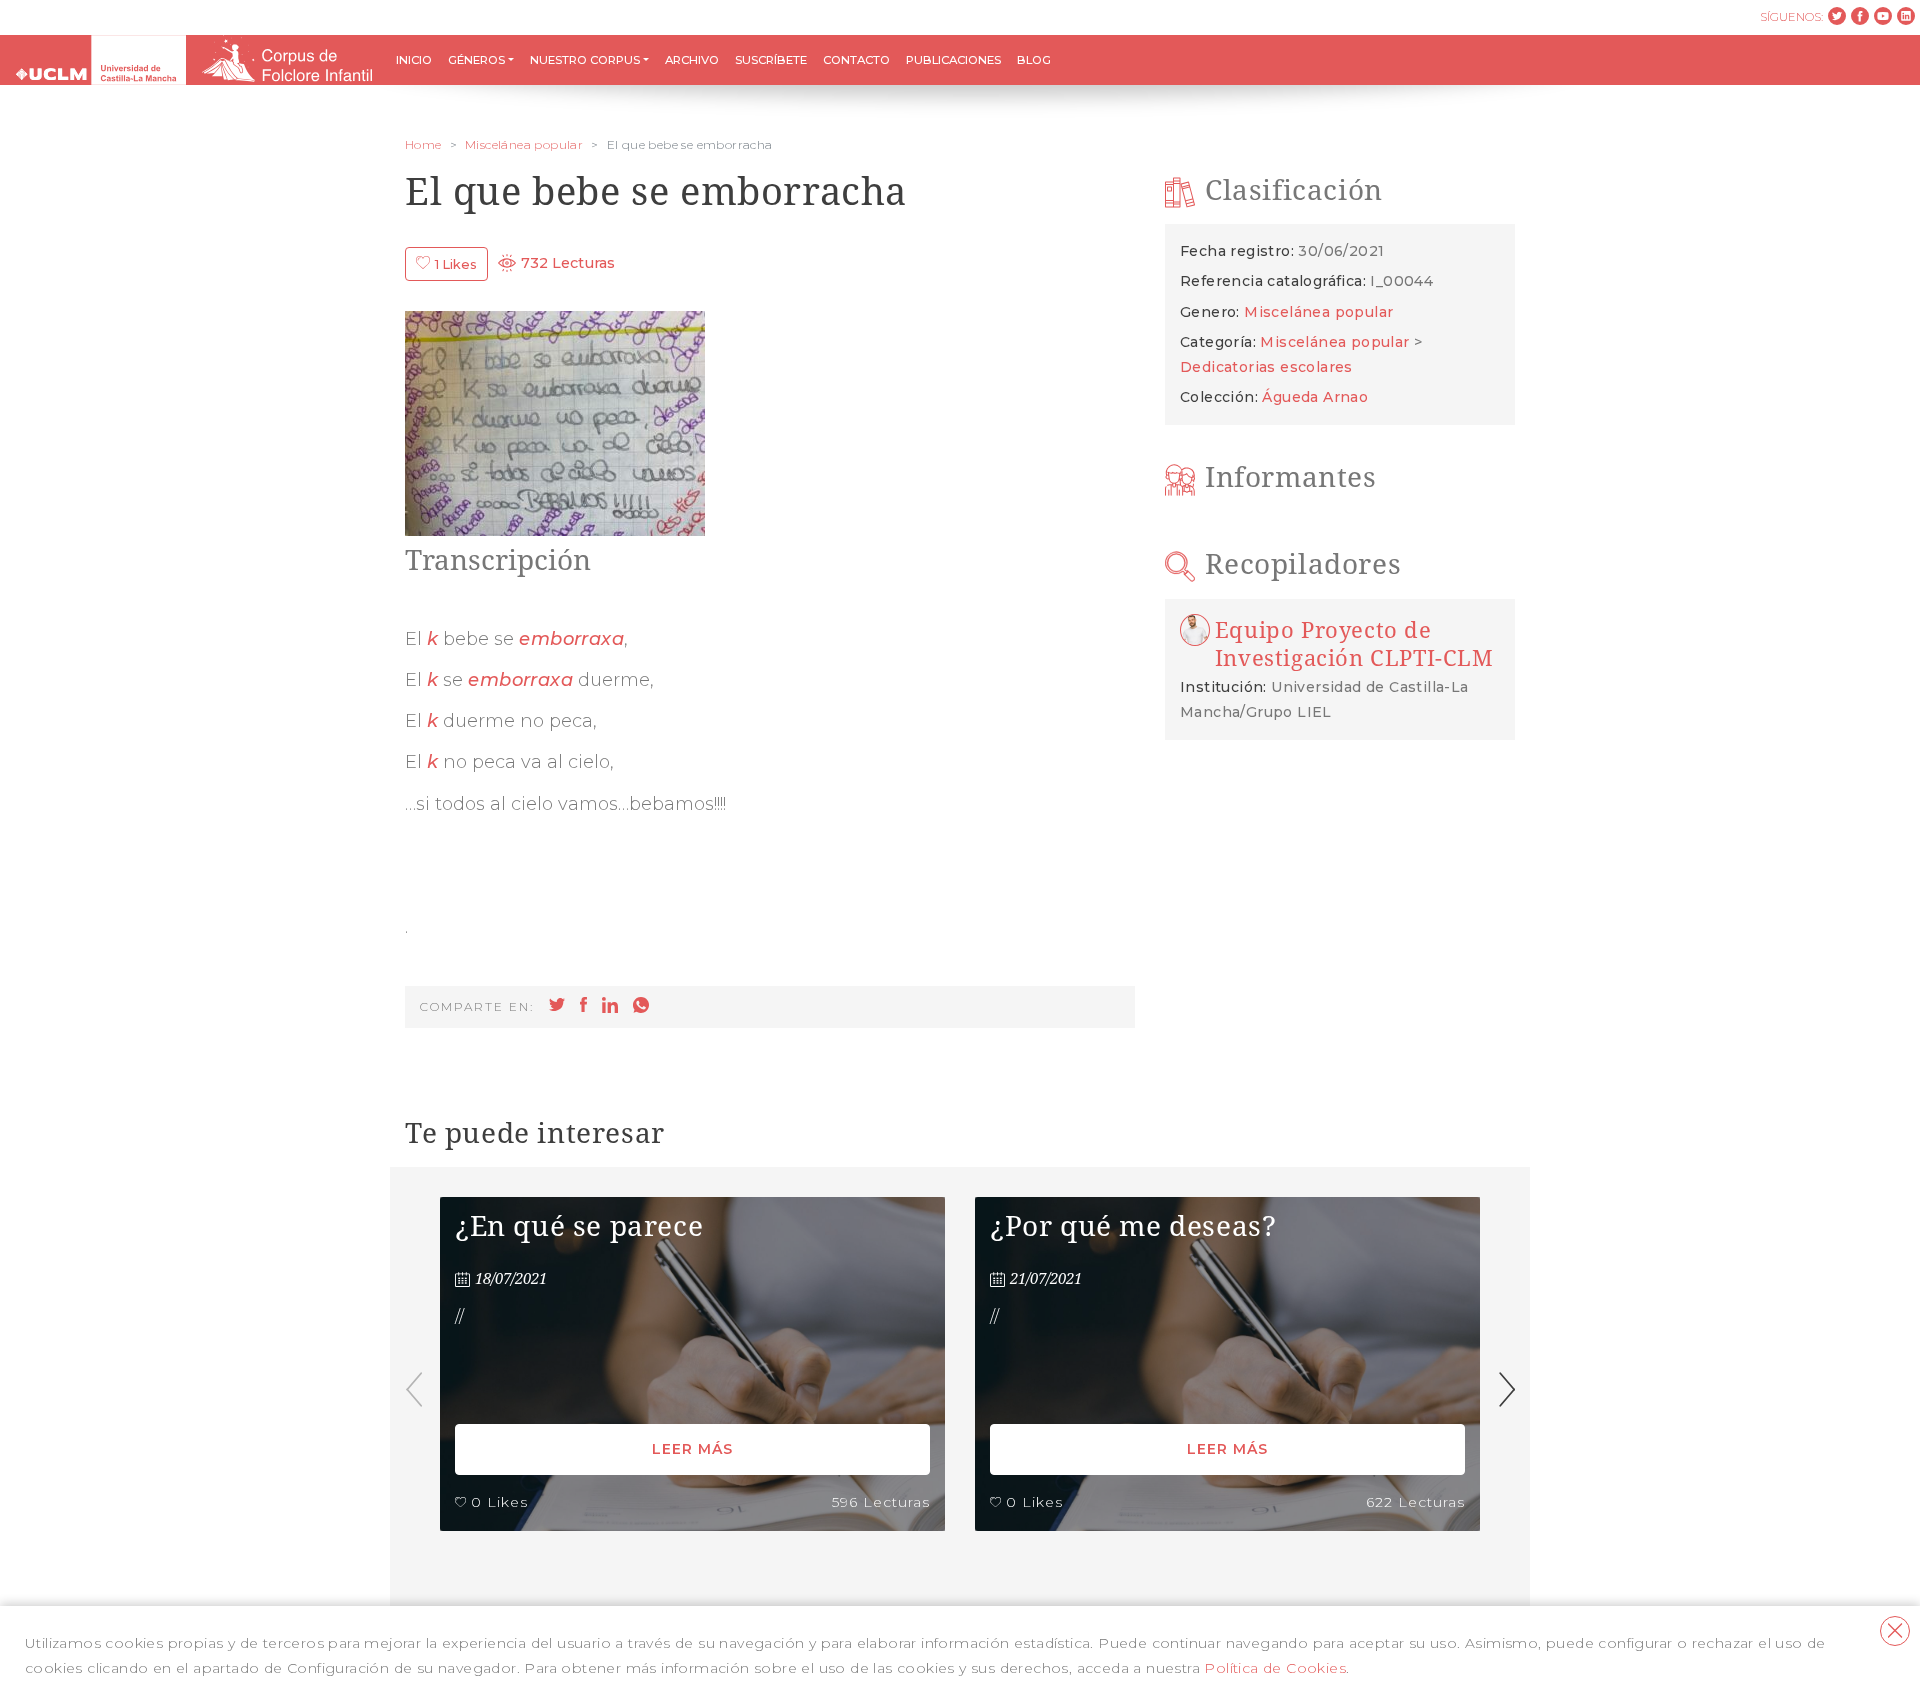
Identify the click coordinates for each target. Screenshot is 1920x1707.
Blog (1034, 60)
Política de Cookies (1275, 1668)
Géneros (476, 60)
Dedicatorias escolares (1266, 367)
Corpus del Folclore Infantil (101, 60)
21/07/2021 (1046, 1279)
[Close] (1895, 1631)
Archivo (692, 60)
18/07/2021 (511, 1279)
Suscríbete (771, 60)
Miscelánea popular (524, 144)
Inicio (414, 60)
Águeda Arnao (1315, 397)
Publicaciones (953, 60)
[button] (1506, 1389)
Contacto (856, 60)
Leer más (692, 1449)
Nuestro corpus (585, 60)
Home (423, 144)
